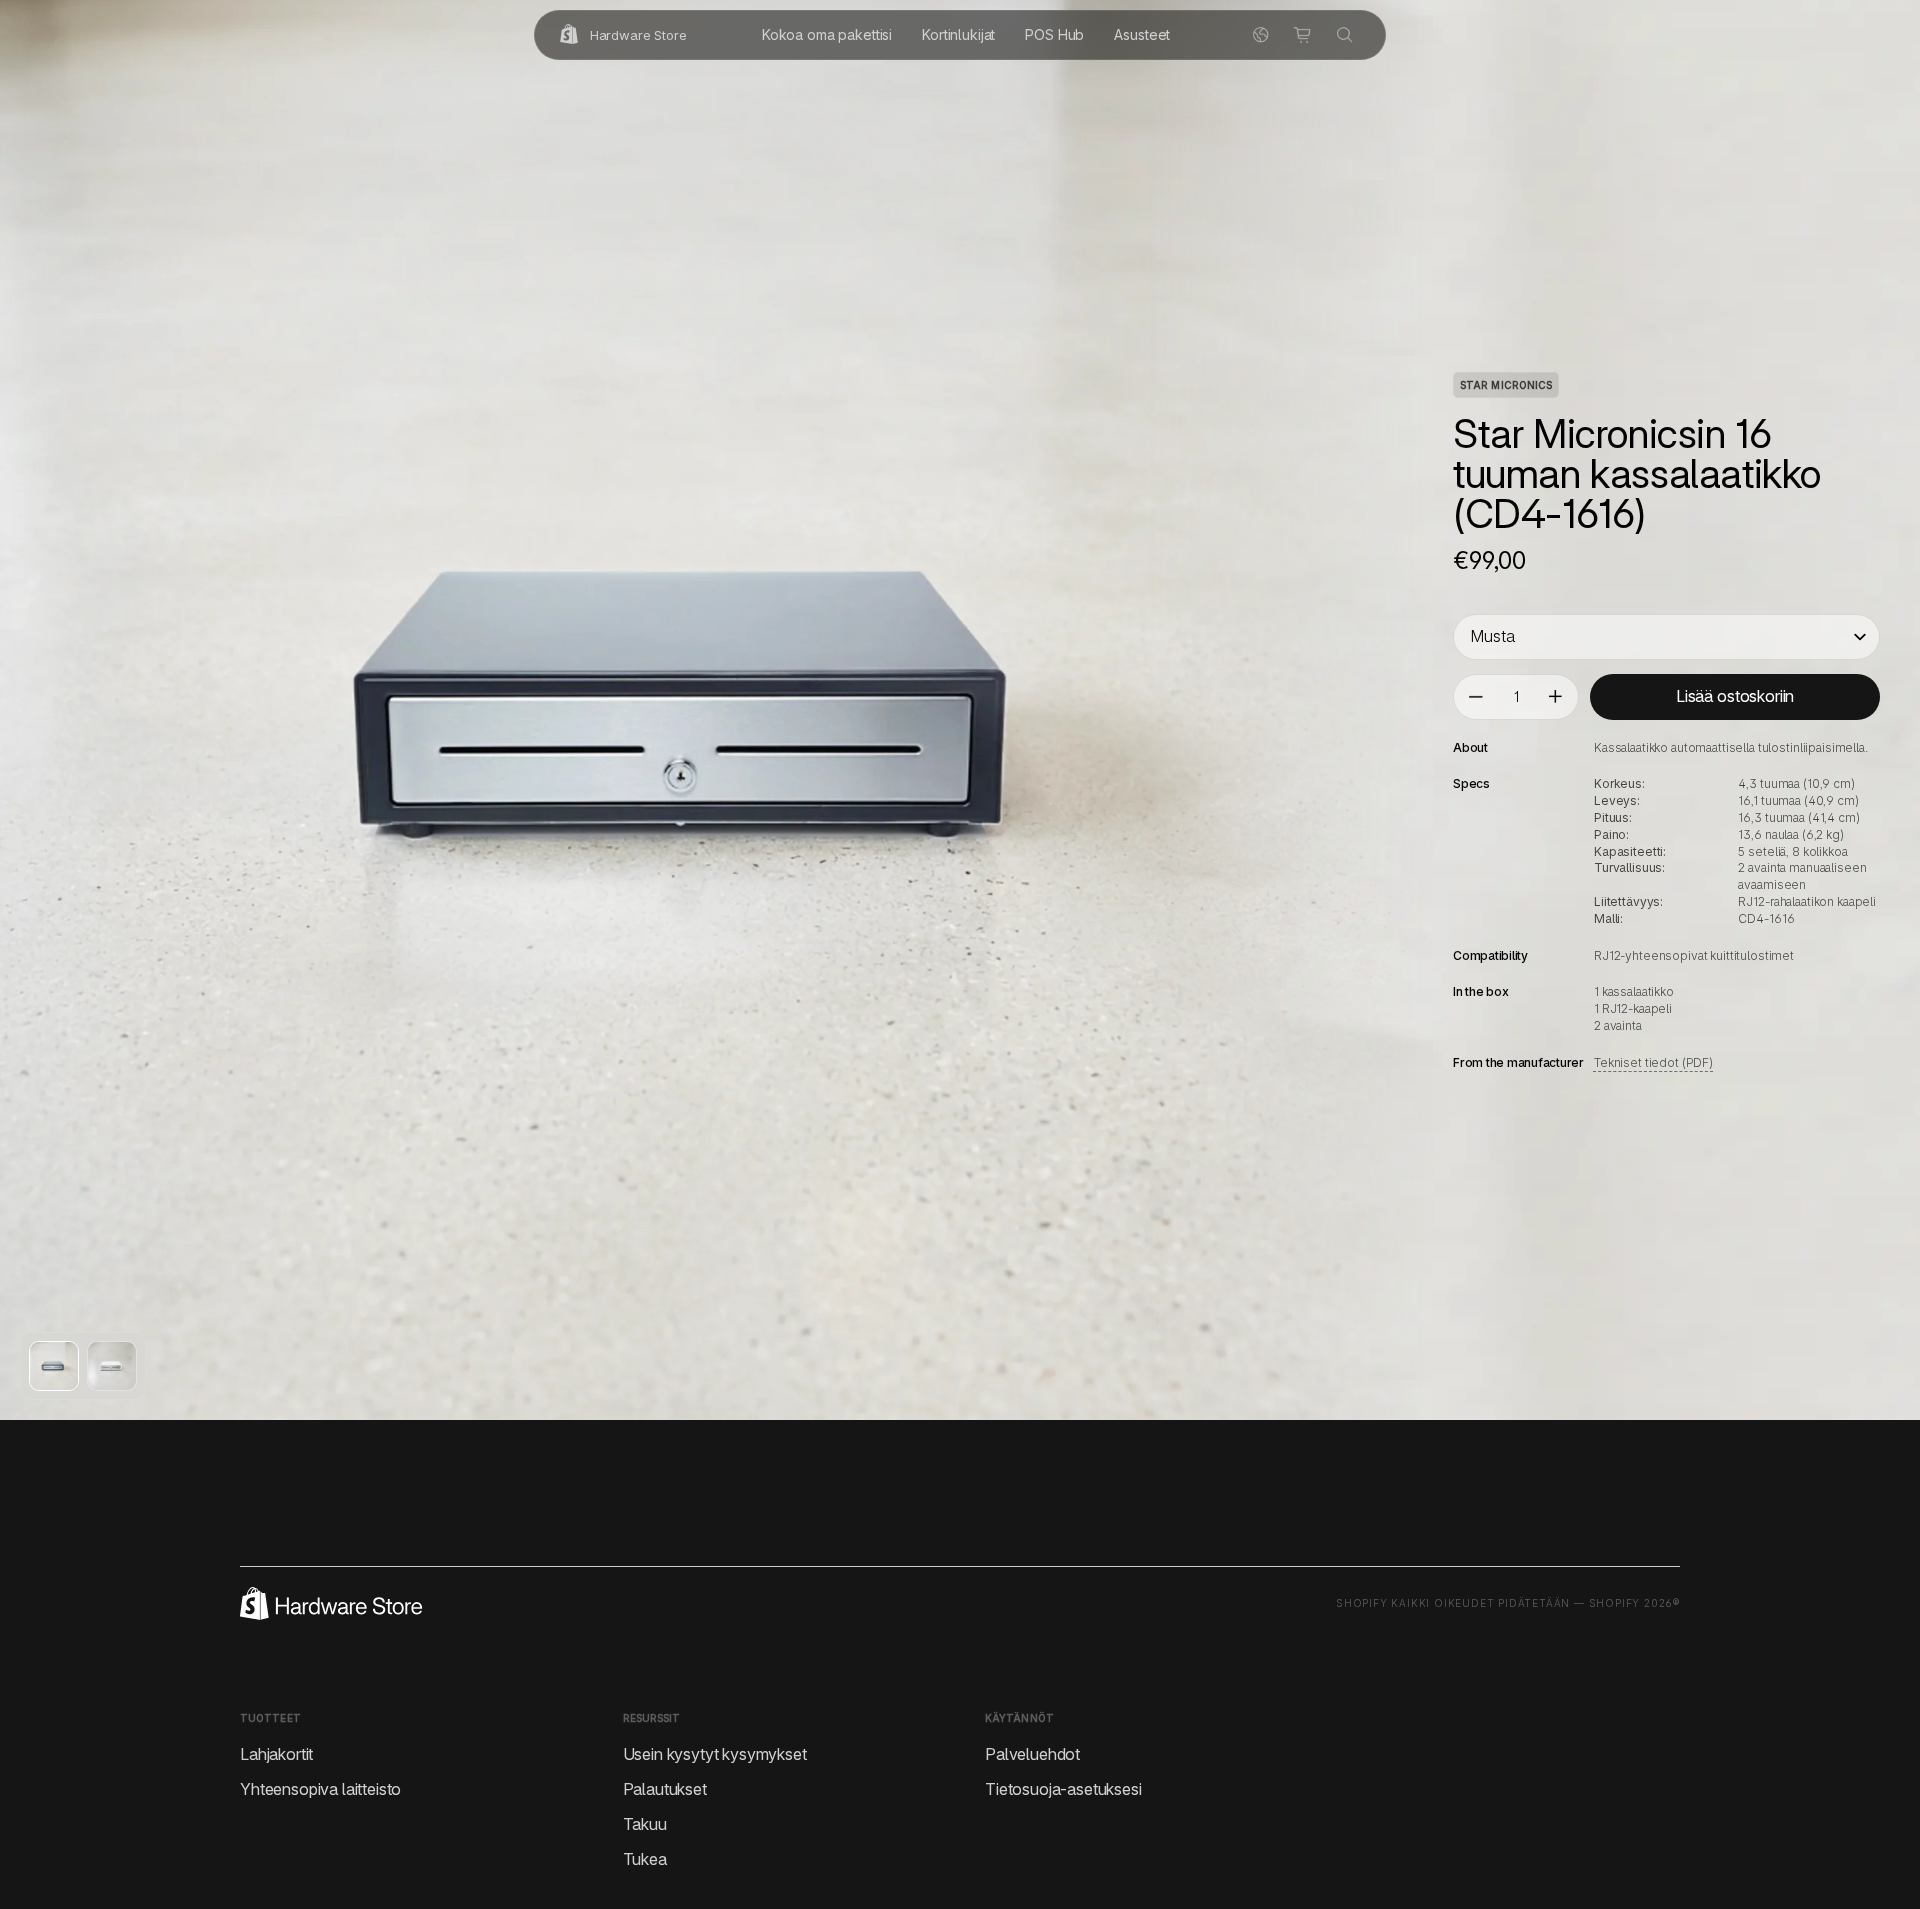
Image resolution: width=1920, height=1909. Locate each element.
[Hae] (1345, 35)
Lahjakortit (276, 1754)
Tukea (645, 1859)
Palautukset (665, 1789)
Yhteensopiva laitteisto (320, 1789)
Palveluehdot (1032, 1754)
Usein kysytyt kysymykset (715, 1754)
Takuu (645, 1824)
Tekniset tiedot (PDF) (1653, 1062)
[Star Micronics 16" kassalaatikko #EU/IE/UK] (54, 1366)
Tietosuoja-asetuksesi (1063, 1789)
